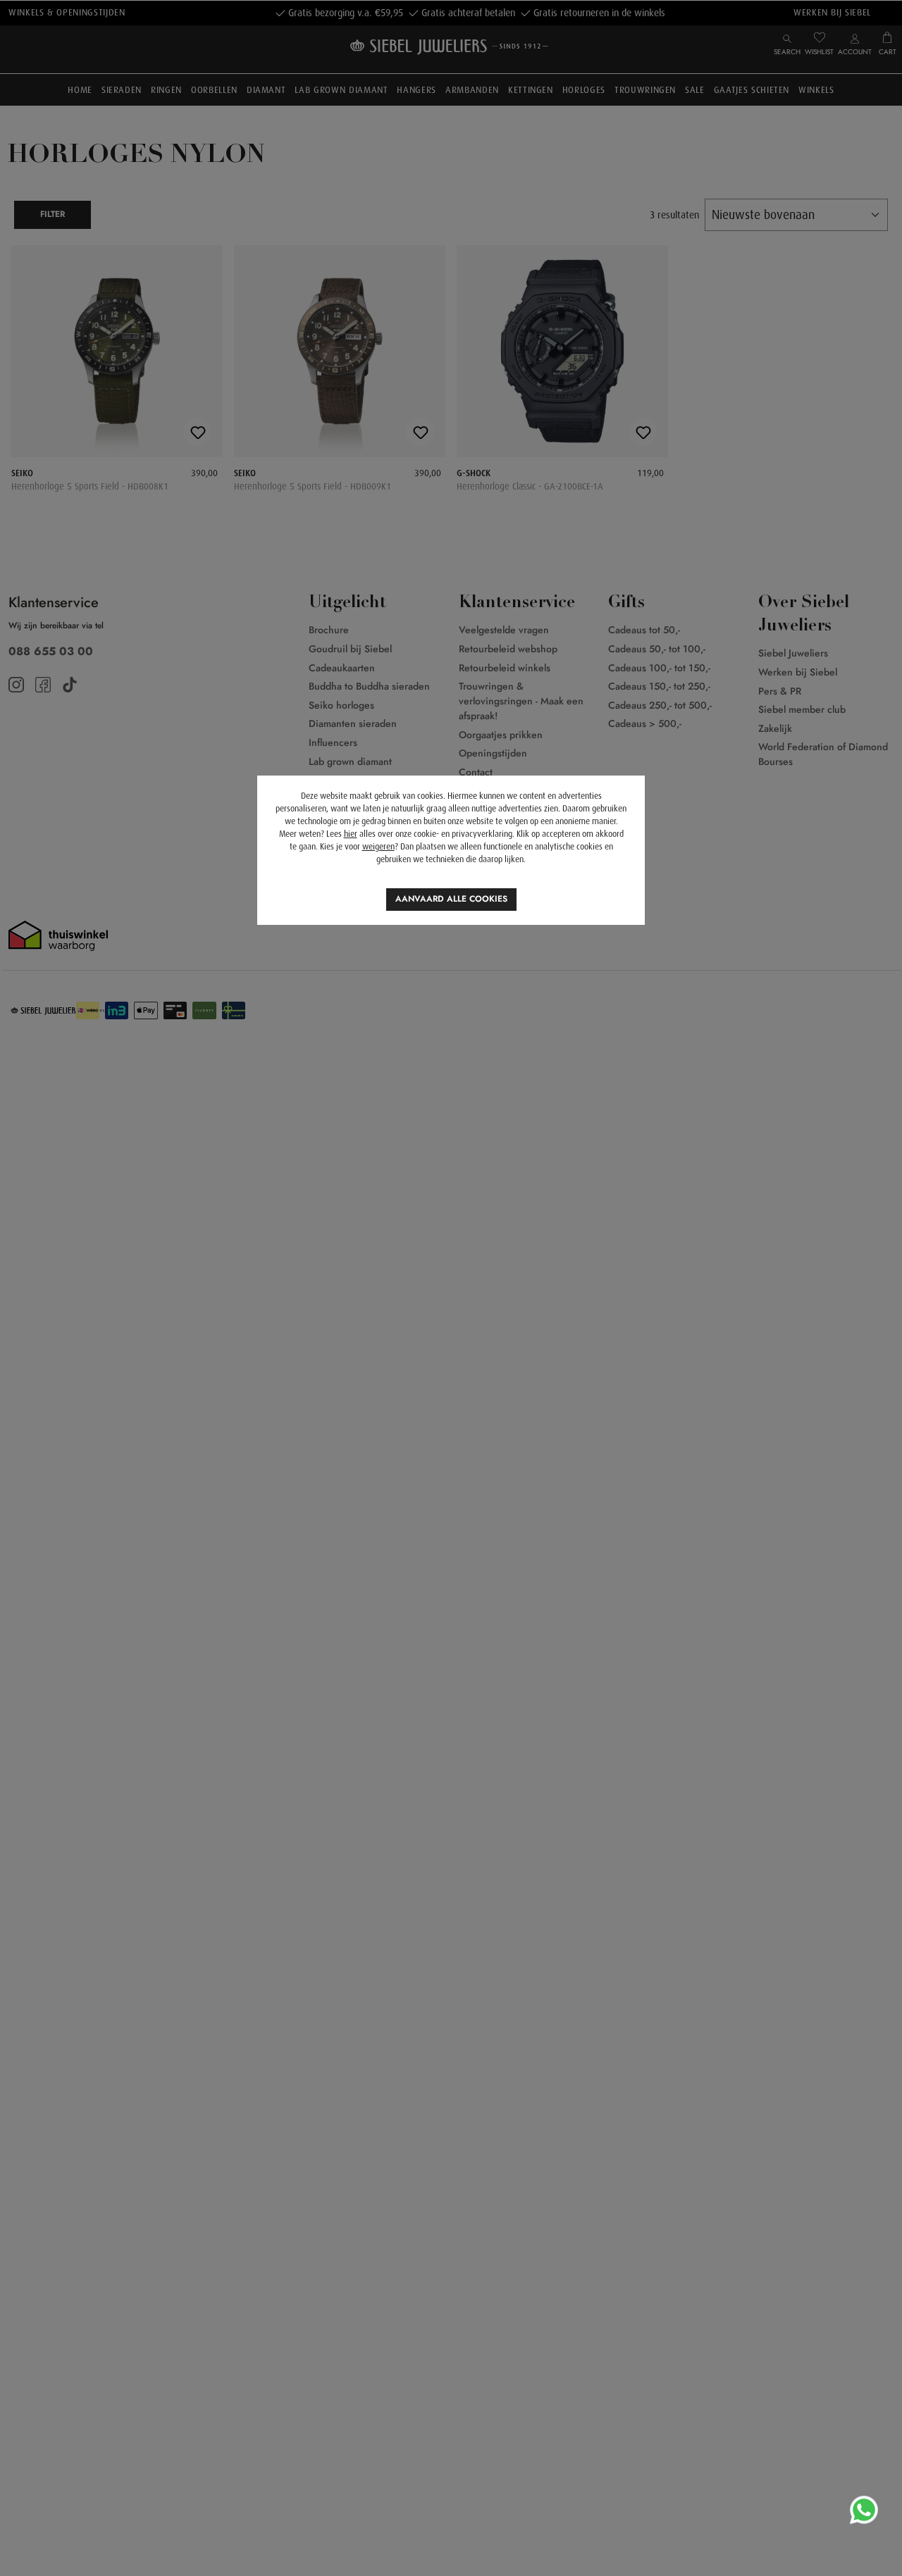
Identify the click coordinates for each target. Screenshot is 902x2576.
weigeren (378, 847)
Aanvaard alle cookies (451, 899)
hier (351, 834)
